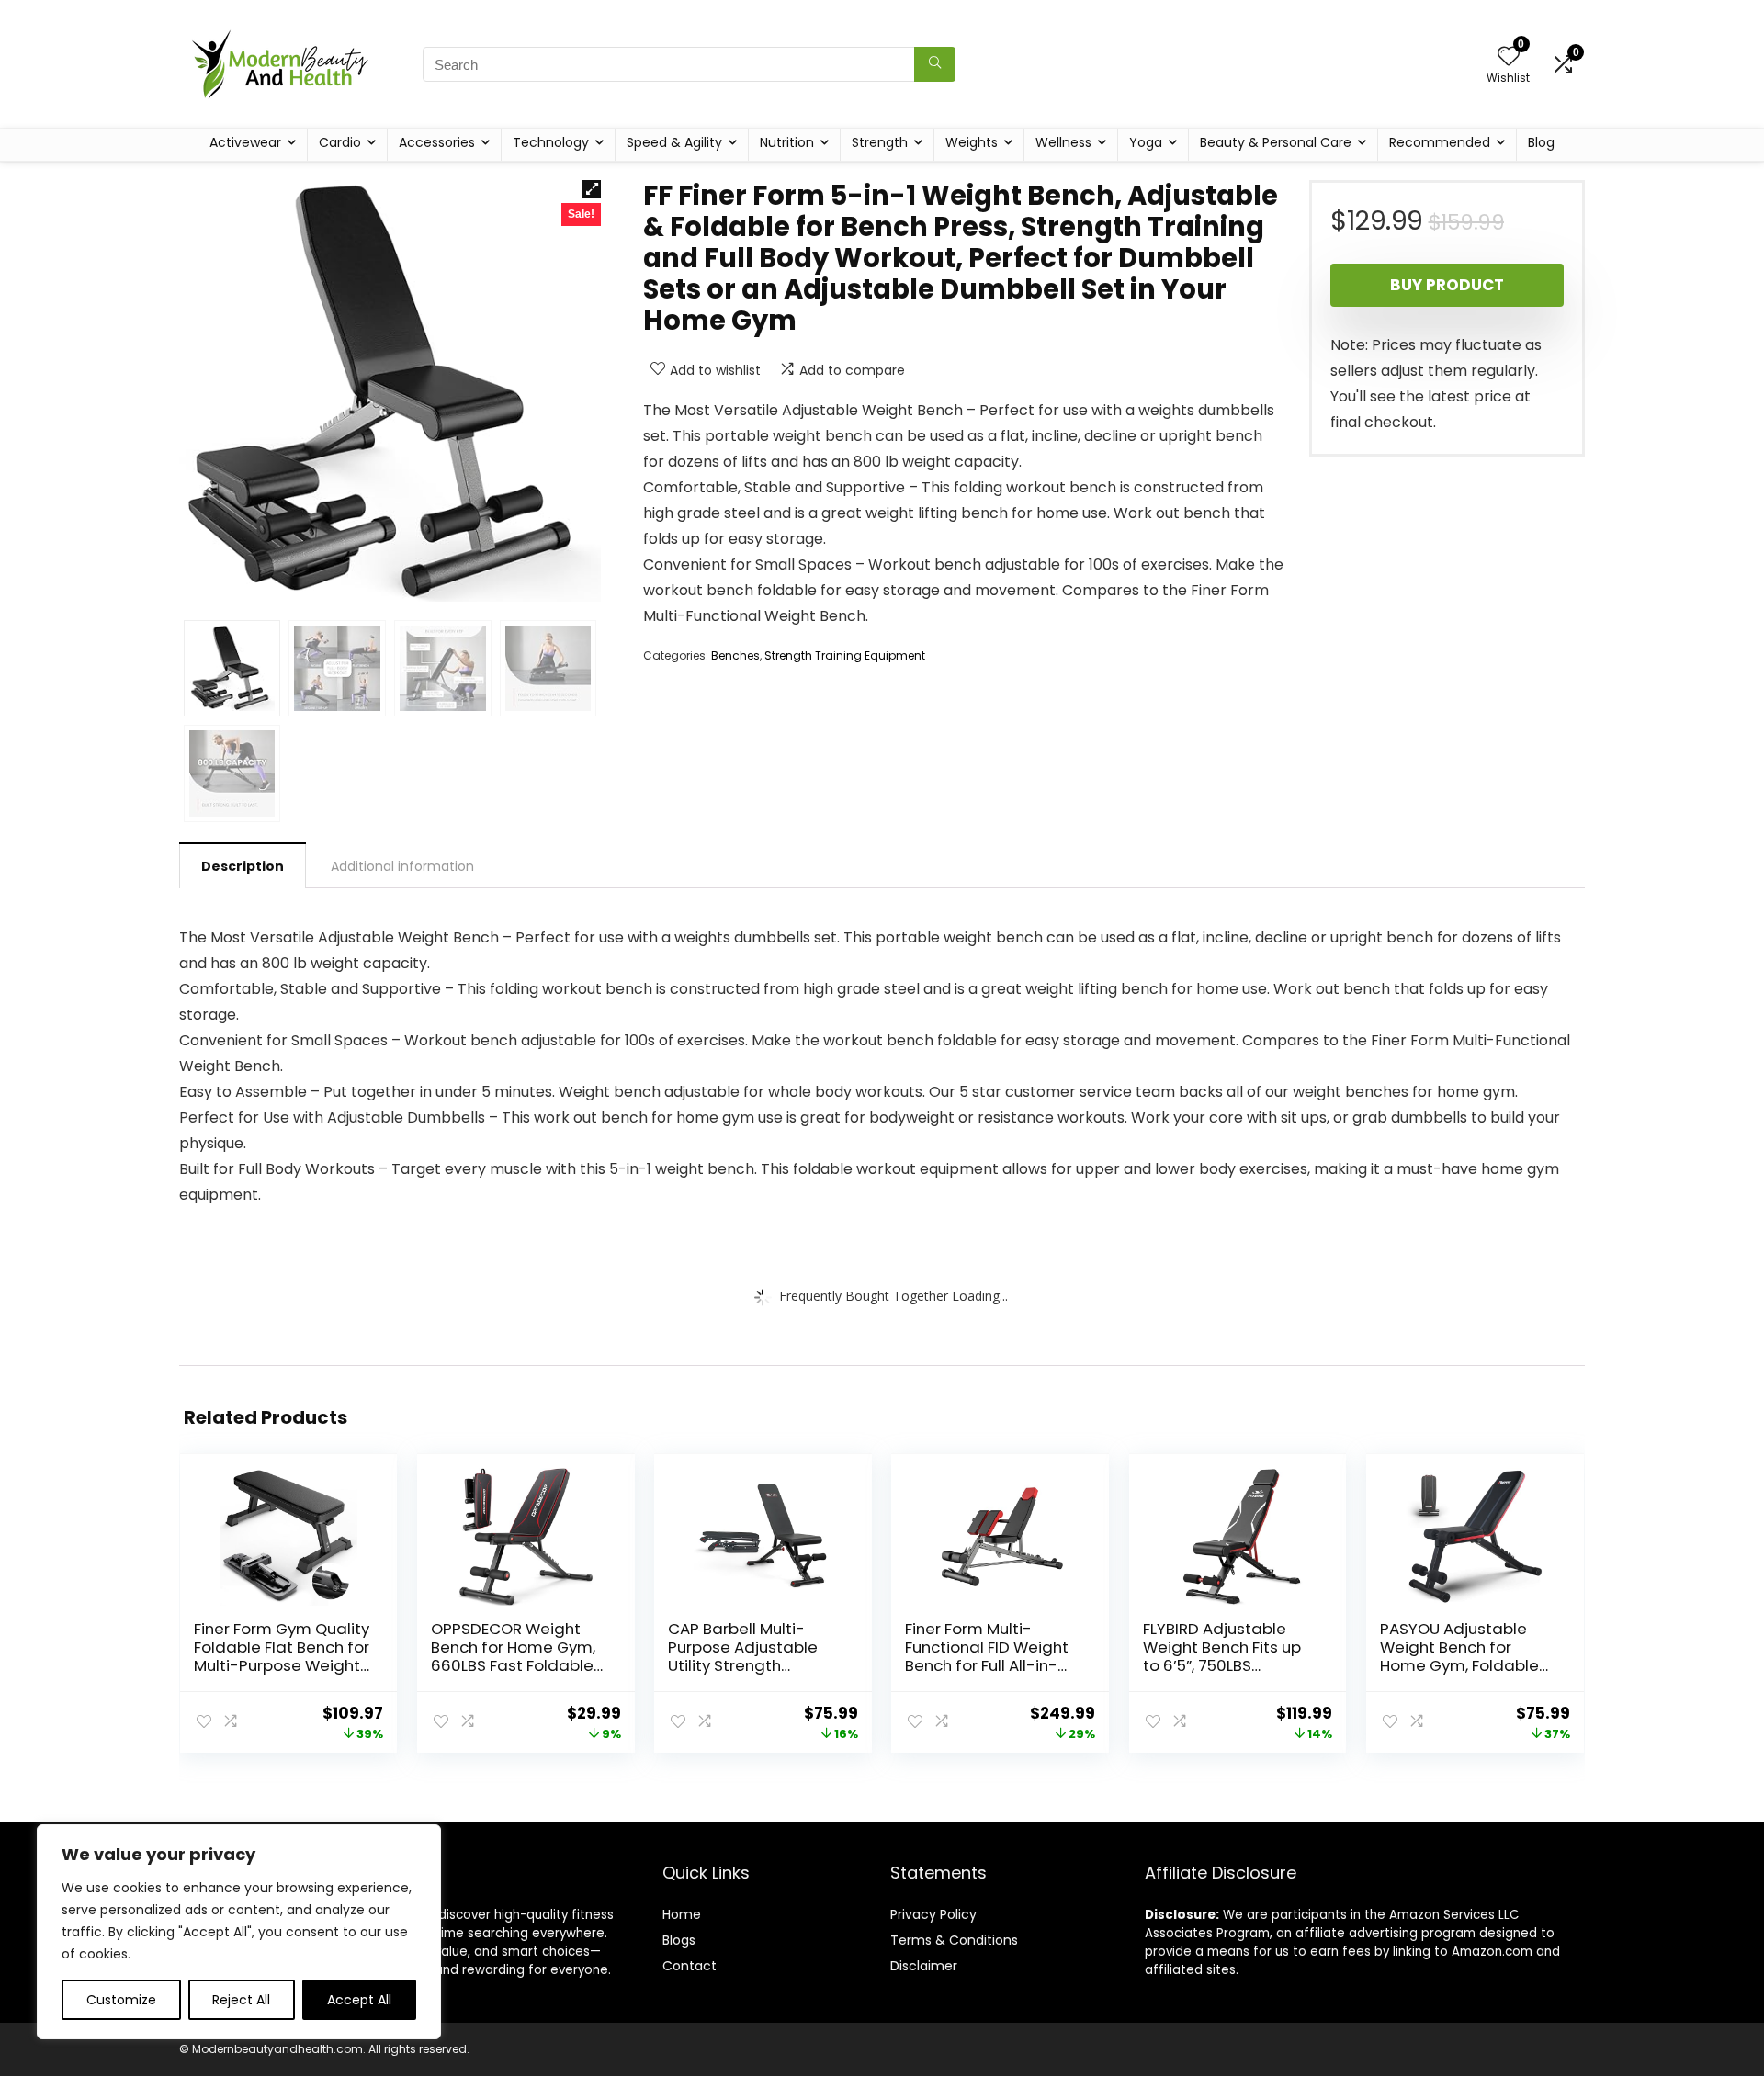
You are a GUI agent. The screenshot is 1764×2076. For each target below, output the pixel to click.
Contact (690, 1966)
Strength (880, 142)
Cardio (340, 142)
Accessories (437, 142)
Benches (735, 655)
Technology (551, 142)
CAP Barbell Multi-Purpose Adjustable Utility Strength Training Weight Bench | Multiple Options (754, 1665)
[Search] (935, 64)
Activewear (245, 142)
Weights (972, 142)
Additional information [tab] (402, 866)
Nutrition (787, 142)
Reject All (241, 2000)
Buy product (1447, 285)
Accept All (359, 2000)
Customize (121, 2000)
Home (682, 1914)
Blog (1541, 142)
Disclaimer (924, 1966)
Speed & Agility (674, 142)
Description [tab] (243, 866)
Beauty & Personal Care (1276, 142)
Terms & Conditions (954, 1940)
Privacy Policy (933, 1914)
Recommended (1440, 142)
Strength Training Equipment (845, 655)
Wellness (1063, 142)
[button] (592, 189)
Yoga (1146, 142)
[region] (239, 1932)
